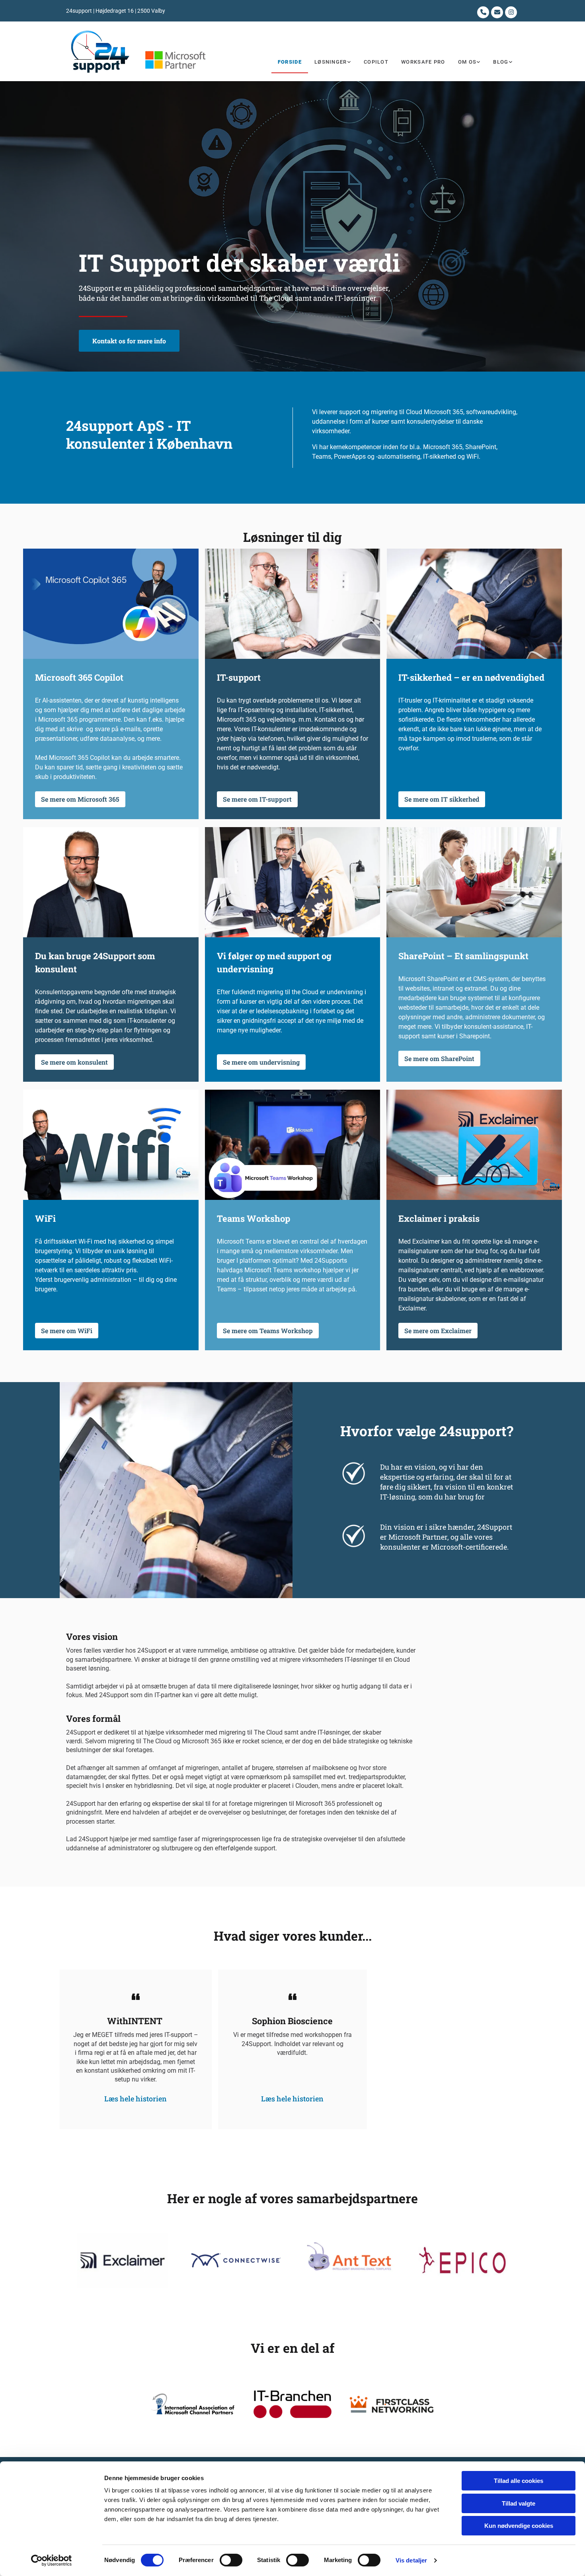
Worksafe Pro (423, 62)
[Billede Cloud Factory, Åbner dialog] (123, 2260)
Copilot (376, 62)
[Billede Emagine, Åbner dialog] (236, 2260)
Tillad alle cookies (519, 2481)
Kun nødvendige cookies (519, 2526)
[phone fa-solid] (483, 12)
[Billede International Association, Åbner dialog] (193, 2404)
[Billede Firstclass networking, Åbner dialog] (392, 2404)
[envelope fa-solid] (497, 12)
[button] (129, 341)
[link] (333, 62)
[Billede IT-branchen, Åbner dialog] (292, 2404)
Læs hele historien (136, 2089)
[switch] (231, 2560)
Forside (290, 62)
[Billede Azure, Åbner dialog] (349, 2260)
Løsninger (331, 62)
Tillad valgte (519, 2503)
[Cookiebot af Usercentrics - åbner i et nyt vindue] (52, 2560)
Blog (501, 62)
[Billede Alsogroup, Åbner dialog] (462, 2260)
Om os (467, 62)
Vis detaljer (411, 2560)
